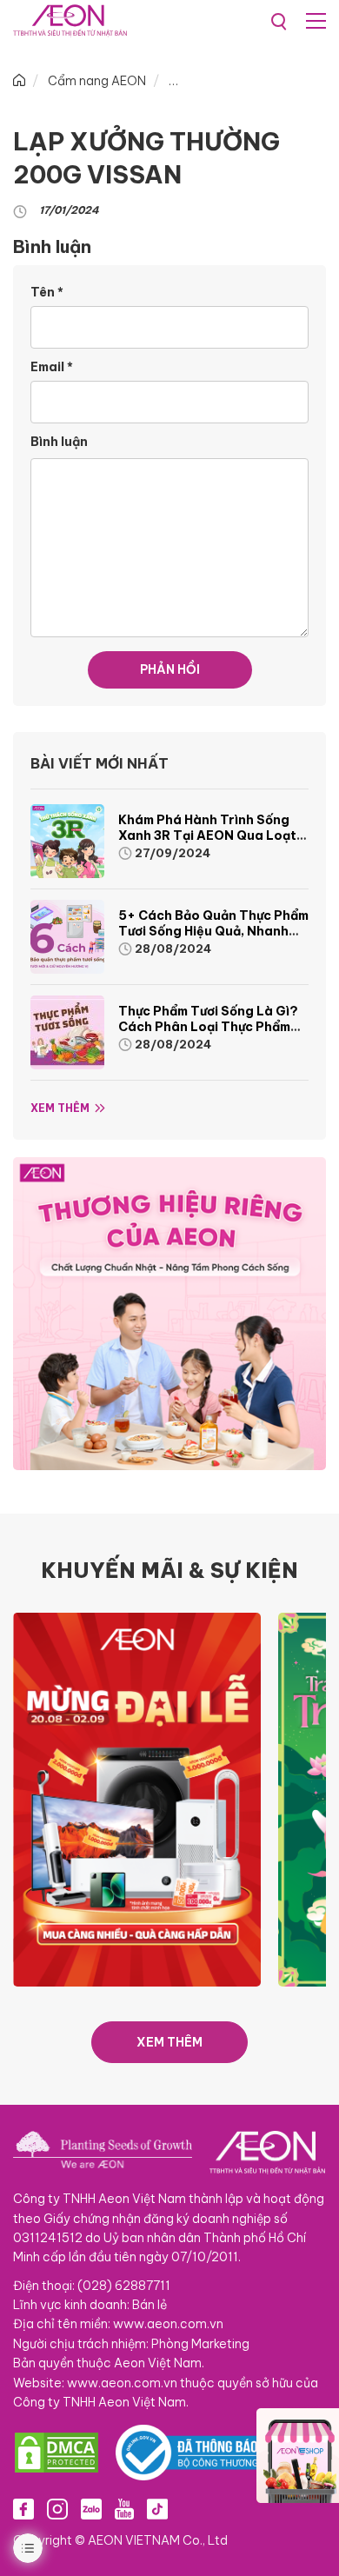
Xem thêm (60, 1108)
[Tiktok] (157, 2508)
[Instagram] (57, 2508)
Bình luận (59, 442)
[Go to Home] (19, 81)
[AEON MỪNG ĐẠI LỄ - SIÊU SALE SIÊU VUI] (137, 1799)
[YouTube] (124, 2508)
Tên (47, 292)
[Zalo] (91, 2508)
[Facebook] (23, 2508)
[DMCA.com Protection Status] (56, 2453)
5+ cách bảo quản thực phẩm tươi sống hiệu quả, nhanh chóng (213, 931)
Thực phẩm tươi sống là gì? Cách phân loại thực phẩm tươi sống (208, 1027)
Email (52, 367)
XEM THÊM (169, 2042)
